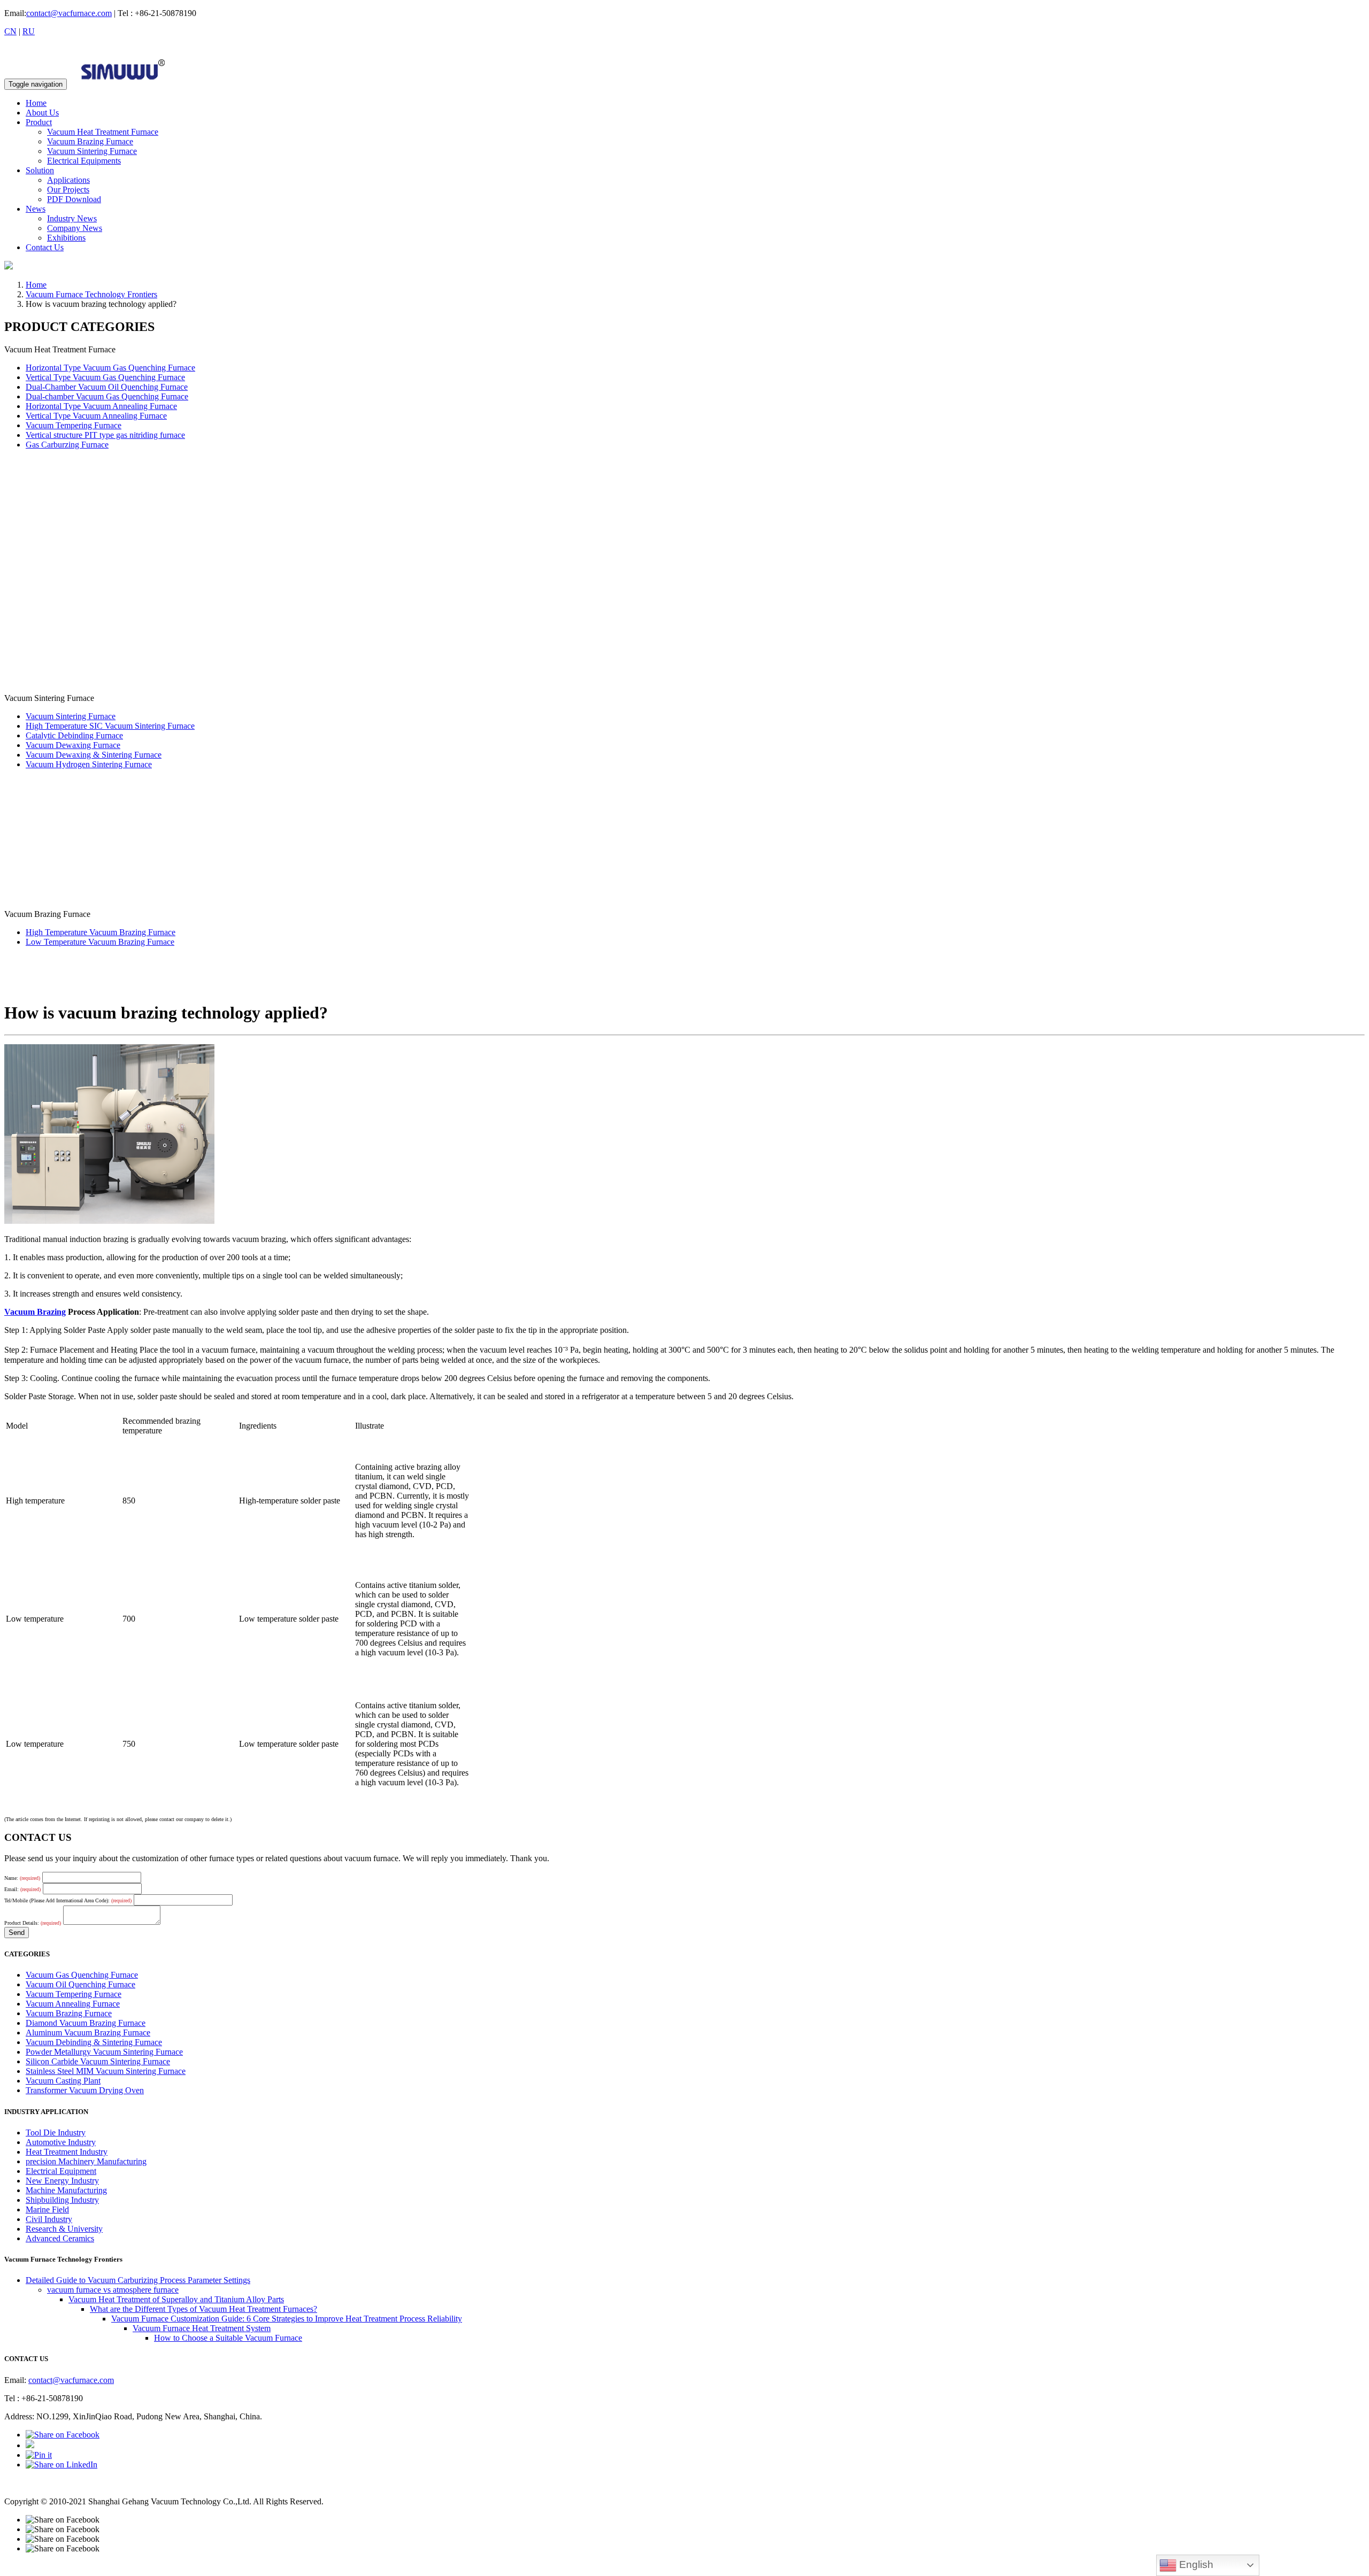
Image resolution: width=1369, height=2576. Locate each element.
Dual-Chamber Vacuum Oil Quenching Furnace (107, 387)
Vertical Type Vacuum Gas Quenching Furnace (105, 377)
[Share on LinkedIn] (61, 2465)
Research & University (64, 2229)
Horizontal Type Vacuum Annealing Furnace (101, 406)
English (1195, 2565)
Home (36, 103)
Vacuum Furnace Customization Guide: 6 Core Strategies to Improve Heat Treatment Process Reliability (287, 2319)
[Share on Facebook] (63, 2435)
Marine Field (47, 2209)
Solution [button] (40, 170)
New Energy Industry (62, 2181)
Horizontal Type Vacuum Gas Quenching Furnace (110, 368)
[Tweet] (30, 2445)
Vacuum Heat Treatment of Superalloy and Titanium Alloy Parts (176, 2299)
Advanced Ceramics (60, 2238)
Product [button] (39, 122)
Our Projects (68, 190)
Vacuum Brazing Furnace (90, 141)
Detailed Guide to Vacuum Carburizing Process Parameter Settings (138, 2280)
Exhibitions (66, 238)
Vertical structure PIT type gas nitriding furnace (105, 435)
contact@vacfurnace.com (69, 13)
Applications (68, 180)
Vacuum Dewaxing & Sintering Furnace (94, 755)
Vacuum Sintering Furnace (92, 151)
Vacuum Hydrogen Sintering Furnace (89, 764)
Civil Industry (49, 2219)
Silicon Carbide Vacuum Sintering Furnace (98, 2061)
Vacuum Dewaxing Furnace (73, 745)
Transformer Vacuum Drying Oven (85, 2090)
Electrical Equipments (84, 161)
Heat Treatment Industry (67, 2152)
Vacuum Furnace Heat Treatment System (202, 2328)
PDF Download (74, 199)
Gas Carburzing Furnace (67, 445)
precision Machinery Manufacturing (86, 2161)
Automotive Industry (61, 2142)
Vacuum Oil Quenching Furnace (80, 1984)
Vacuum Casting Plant (63, 2081)
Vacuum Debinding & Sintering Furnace (94, 2042)
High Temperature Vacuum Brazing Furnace (101, 932)
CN (10, 31)
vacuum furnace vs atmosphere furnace (113, 2290)
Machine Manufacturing (66, 2190)
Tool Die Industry (56, 2132)
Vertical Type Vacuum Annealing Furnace (96, 416)
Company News (75, 228)
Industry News (72, 218)
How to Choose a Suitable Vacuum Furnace (228, 2338)
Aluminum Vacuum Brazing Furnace (88, 2033)
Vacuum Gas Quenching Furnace (82, 1975)
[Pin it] (39, 2455)
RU (29, 31)
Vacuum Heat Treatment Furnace (103, 132)
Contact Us (45, 247)
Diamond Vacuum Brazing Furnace (86, 2023)
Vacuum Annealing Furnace (73, 2004)
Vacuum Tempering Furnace (74, 425)
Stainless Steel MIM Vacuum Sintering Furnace (106, 2071)
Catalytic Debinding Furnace (74, 735)
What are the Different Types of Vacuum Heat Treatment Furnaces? (203, 2309)
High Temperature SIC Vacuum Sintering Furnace (110, 726)
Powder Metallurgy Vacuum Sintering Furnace (104, 2052)
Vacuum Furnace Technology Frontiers (91, 294)
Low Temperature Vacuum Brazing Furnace (100, 942)
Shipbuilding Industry (62, 2200)
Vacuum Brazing (35, 1312)
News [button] (36, 209)
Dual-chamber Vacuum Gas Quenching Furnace (107, 396)
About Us (42, 113)
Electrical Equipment (61, 2171)
